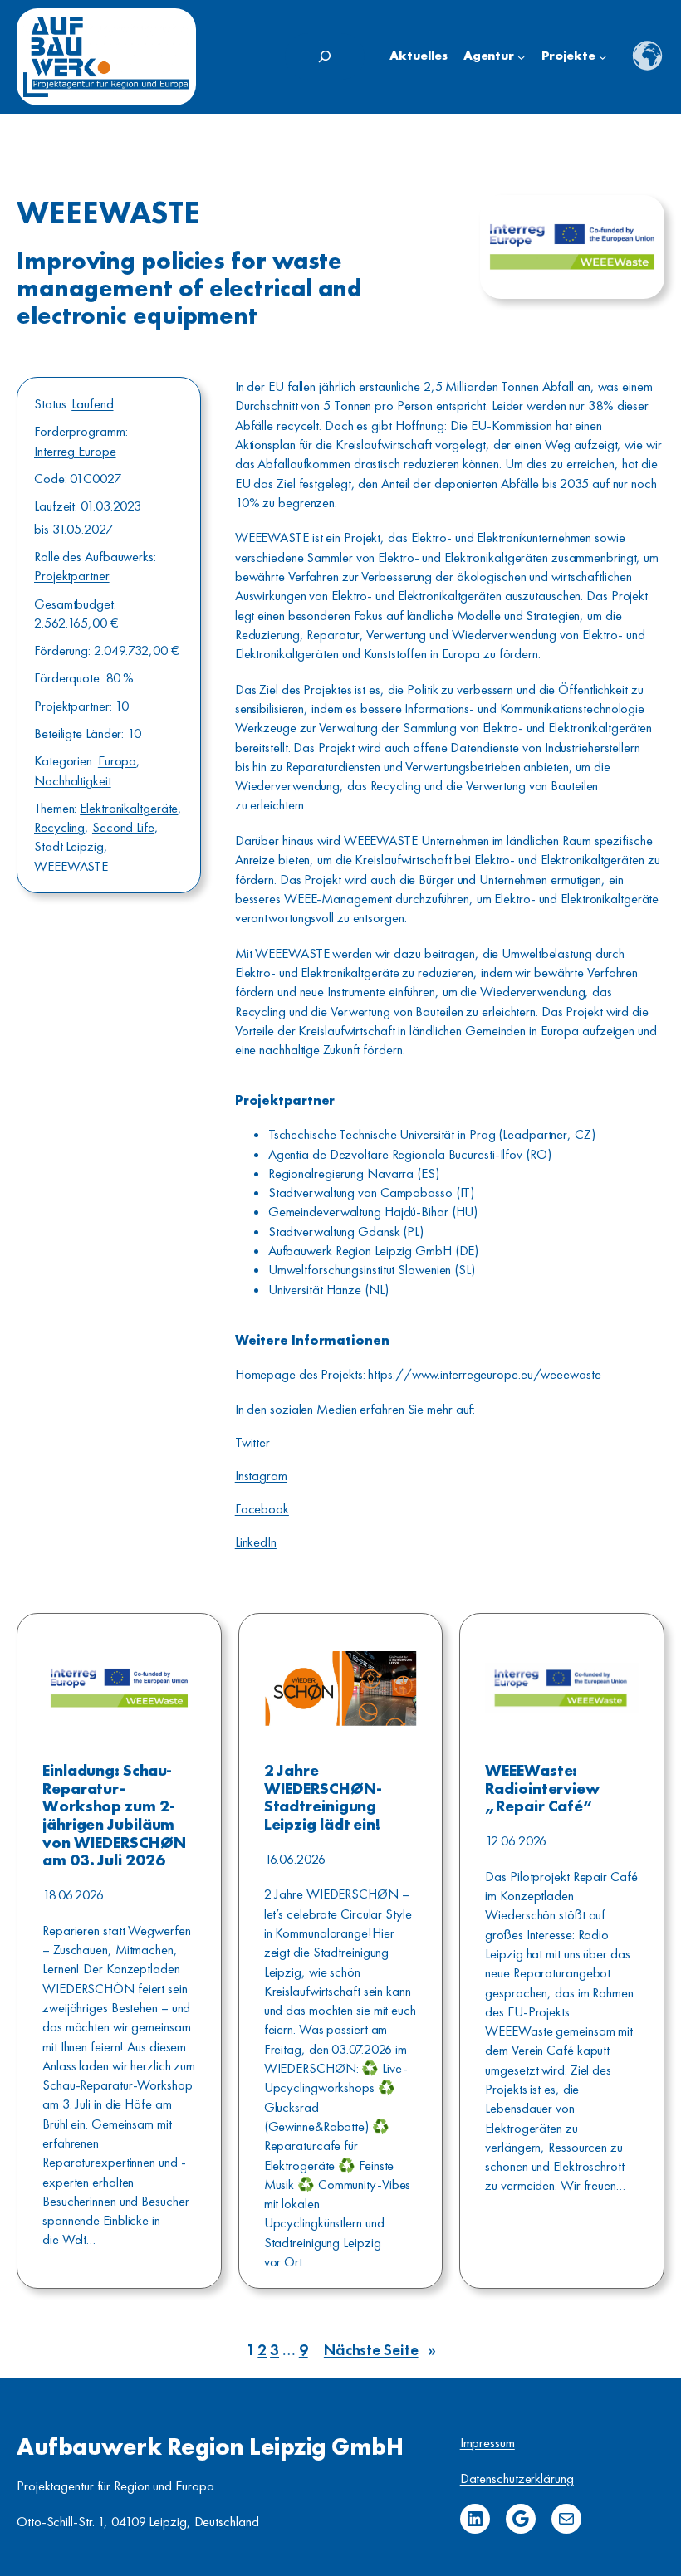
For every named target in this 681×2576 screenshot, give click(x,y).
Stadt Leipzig (69, 846)
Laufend (92, 404)
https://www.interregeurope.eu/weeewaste (484, 1374)
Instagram (261, 1476)
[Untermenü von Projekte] (603, 57)
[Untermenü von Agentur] (521, 57)
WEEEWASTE (71, 866)
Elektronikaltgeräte (129, 808)
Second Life (123, 827)
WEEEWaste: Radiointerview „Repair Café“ (542, 1789)
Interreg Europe (75, 451)
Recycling (59, 827)
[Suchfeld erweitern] (325, 56)
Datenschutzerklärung (517, 2478)
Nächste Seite (380, 2350)
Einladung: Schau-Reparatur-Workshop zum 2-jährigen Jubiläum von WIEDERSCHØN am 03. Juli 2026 (114, 1816)
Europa (117, 761)
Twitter (252, 1442)
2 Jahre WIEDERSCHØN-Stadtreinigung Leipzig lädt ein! (323, 1798)
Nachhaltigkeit (73, 781)
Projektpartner (72, 576)
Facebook (262, 1509)
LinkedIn (256, 1542)
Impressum (487, 2443)
